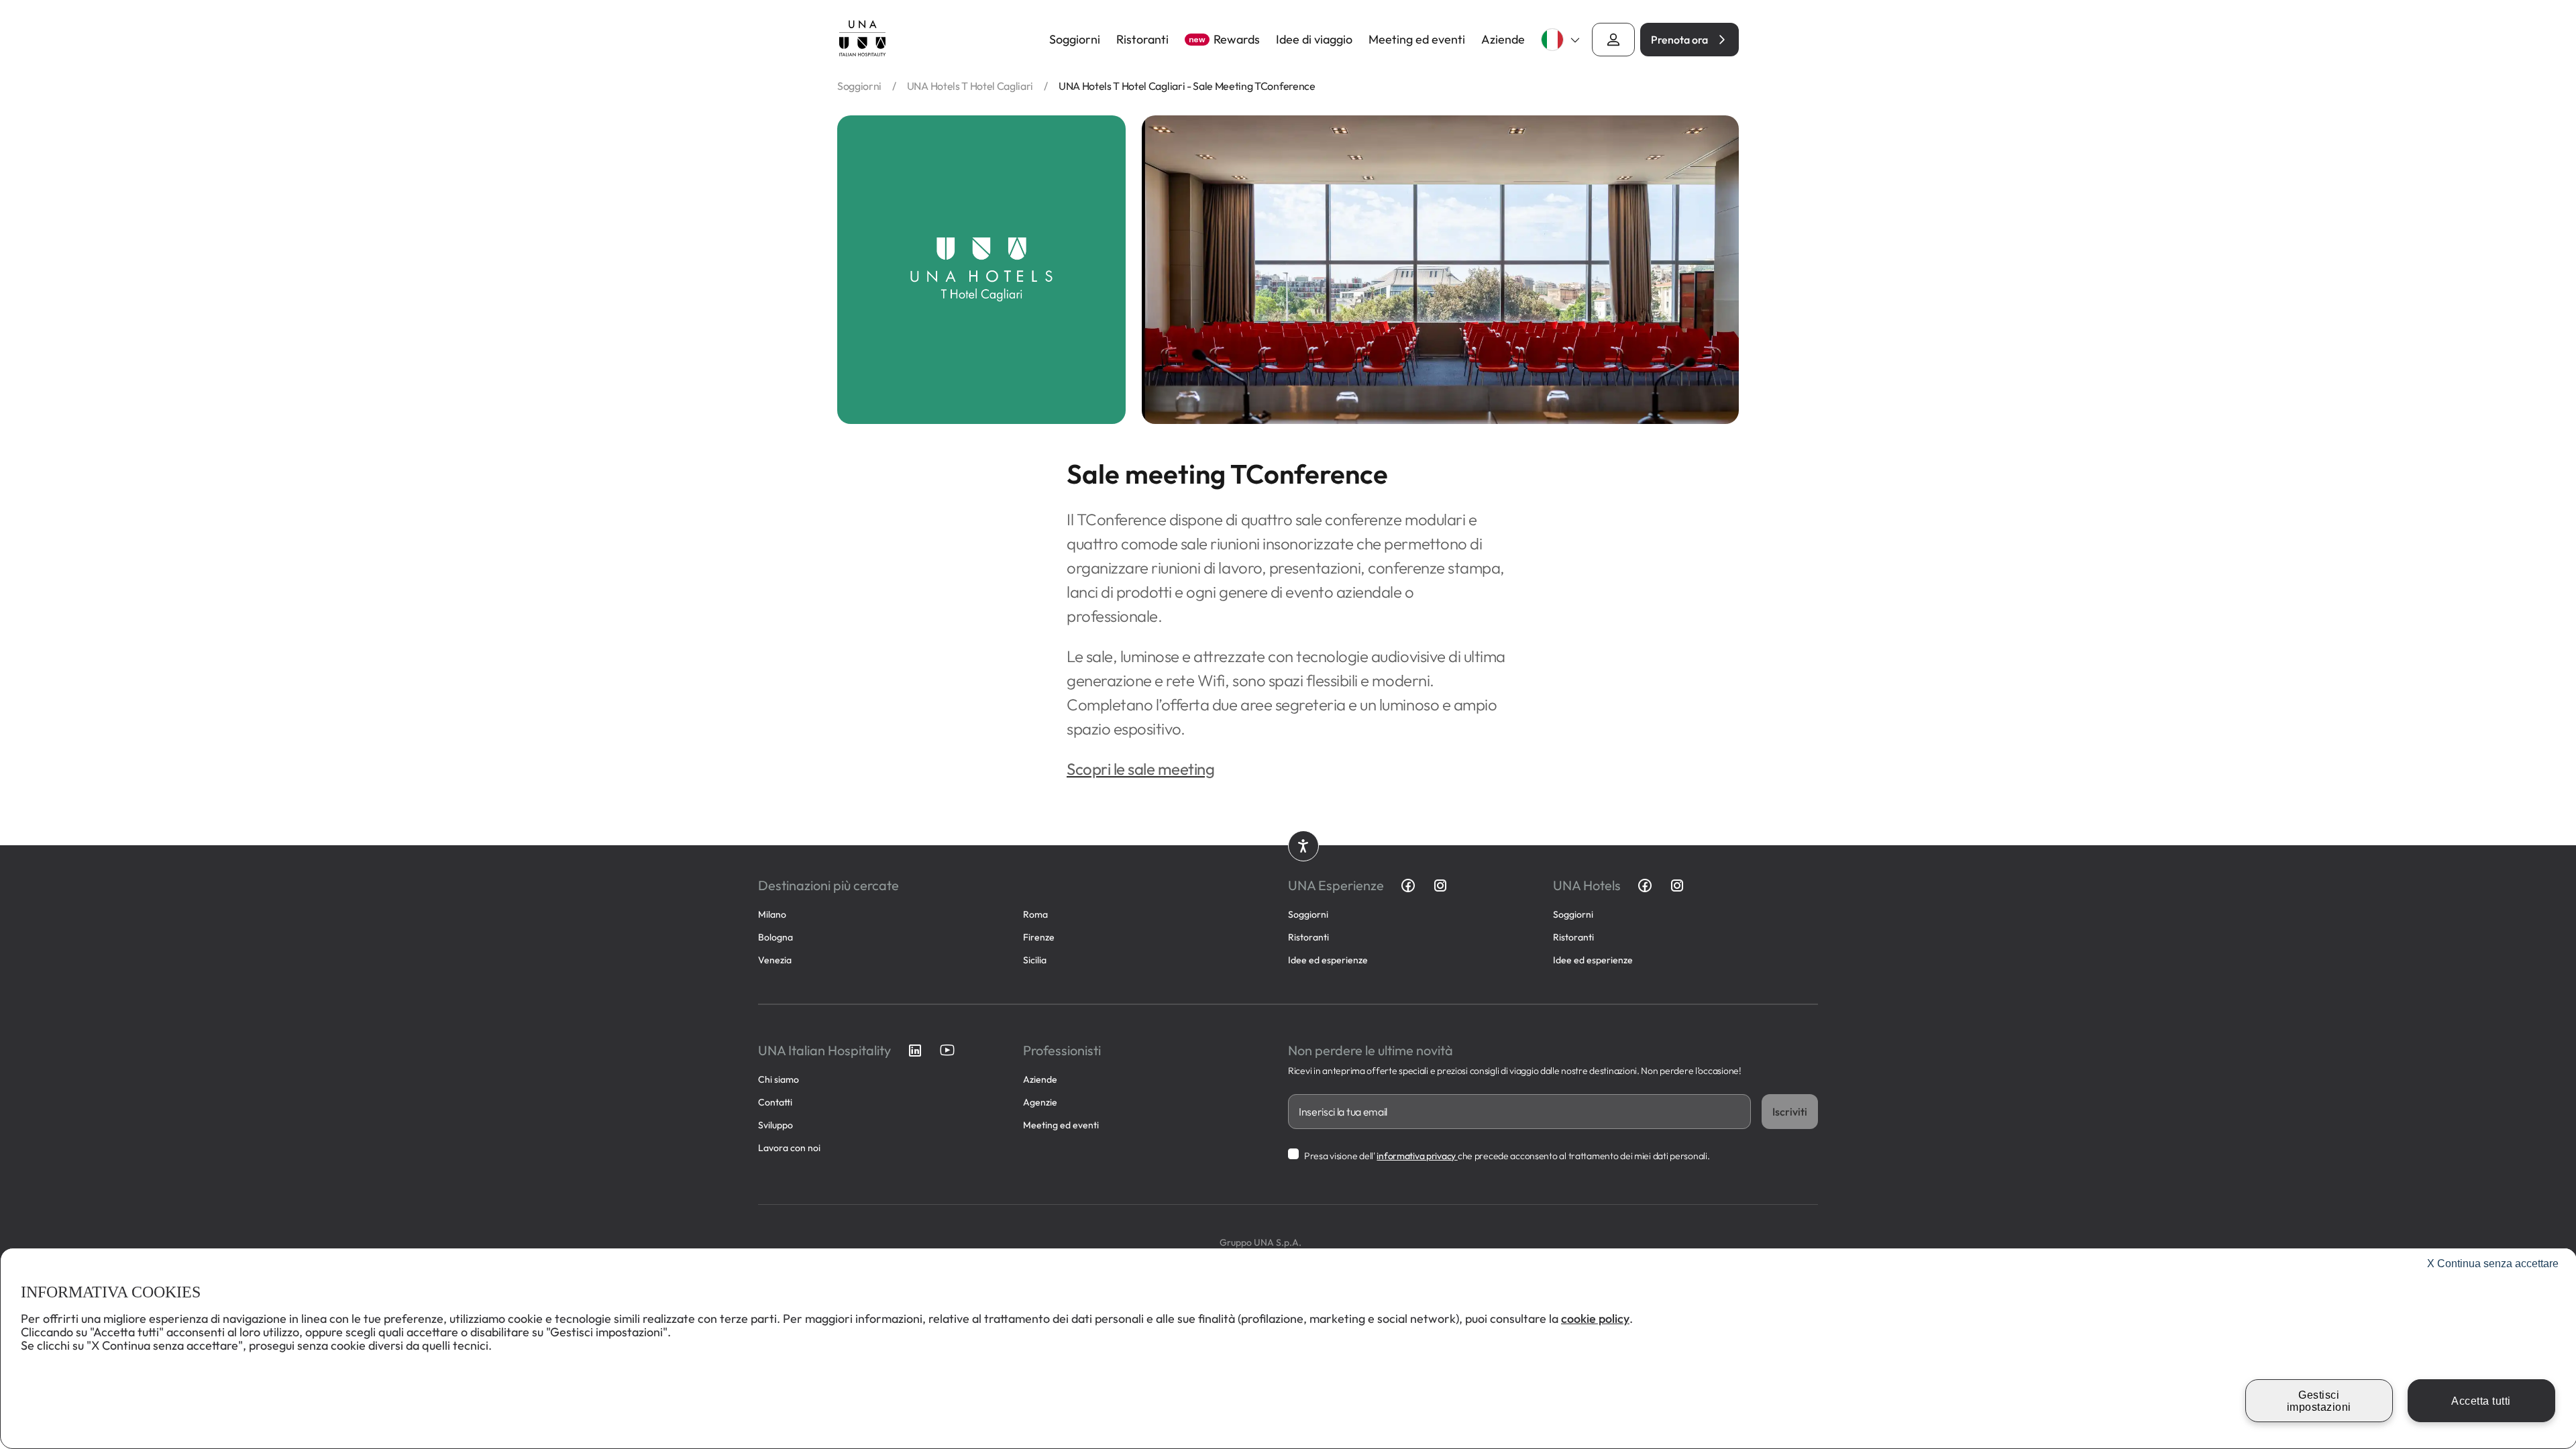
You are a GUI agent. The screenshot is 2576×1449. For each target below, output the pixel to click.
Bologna (775, 937)
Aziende (1503, 40)
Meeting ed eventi (1417, 40)
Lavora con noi (789, 1148)
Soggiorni (1075, 40)
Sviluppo (775, 1125)
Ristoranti (1142, 40)
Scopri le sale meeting (1140, 769)
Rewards (1224, 40)
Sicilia (1035, 960)
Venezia (775, 960)
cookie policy (1595, 1319)
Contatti (775, 1102)
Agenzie (1040, 1102)
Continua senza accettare (2493, 1264)
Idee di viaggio (1314, 40)
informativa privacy (1417, 1156)
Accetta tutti (2481, 1401)
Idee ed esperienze (1328, 960)
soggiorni (859, 86)
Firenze (1039, 937)
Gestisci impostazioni (2319, 1401)
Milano (772, 914)
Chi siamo (779, 1079)
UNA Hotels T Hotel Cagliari (970, 86)
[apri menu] (1613, 40)
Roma (1035, 914)
